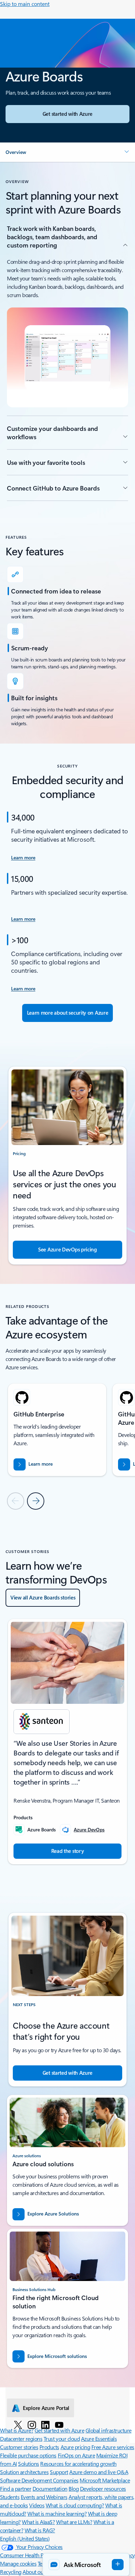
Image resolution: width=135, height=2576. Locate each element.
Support (59, 2472)
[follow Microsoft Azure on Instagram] (32, 2425)
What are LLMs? (74, 2522)
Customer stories (19, 2447)
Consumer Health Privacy (28, 2555)
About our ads (38, 2572)
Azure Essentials (99, 2439)
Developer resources (103, 2488)
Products (49, 2447)
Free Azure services (113, 2447)
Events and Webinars (44, 2497)
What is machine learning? (57, 2513)
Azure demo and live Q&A (99, 2472)
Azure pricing (75, 2447)
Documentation (50, 2488)
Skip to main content (25, 4)
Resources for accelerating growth (78, 2464)
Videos (37, 2505)
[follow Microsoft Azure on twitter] (18, 2425)
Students (10, 2497)
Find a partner (16, 2488)
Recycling (11, 2572)
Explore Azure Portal (46, 2408)
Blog (74, 2488)
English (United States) (25, 2538)
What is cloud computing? (75, 2505)
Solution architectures (24, 2472)
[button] (67, 152)
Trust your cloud (62, 2439)
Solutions (29, 2464)
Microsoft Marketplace (105, 2480)
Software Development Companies (39, 2480)
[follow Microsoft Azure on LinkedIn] (45, 2425)
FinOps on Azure (76, 2455)
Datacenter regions (21, 2439)
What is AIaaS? (38, 2522)
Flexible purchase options (28, 2455)
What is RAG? (40, 2530)
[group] (57, 1430)
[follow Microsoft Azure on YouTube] (59, 2425)
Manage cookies (18, 2563)
